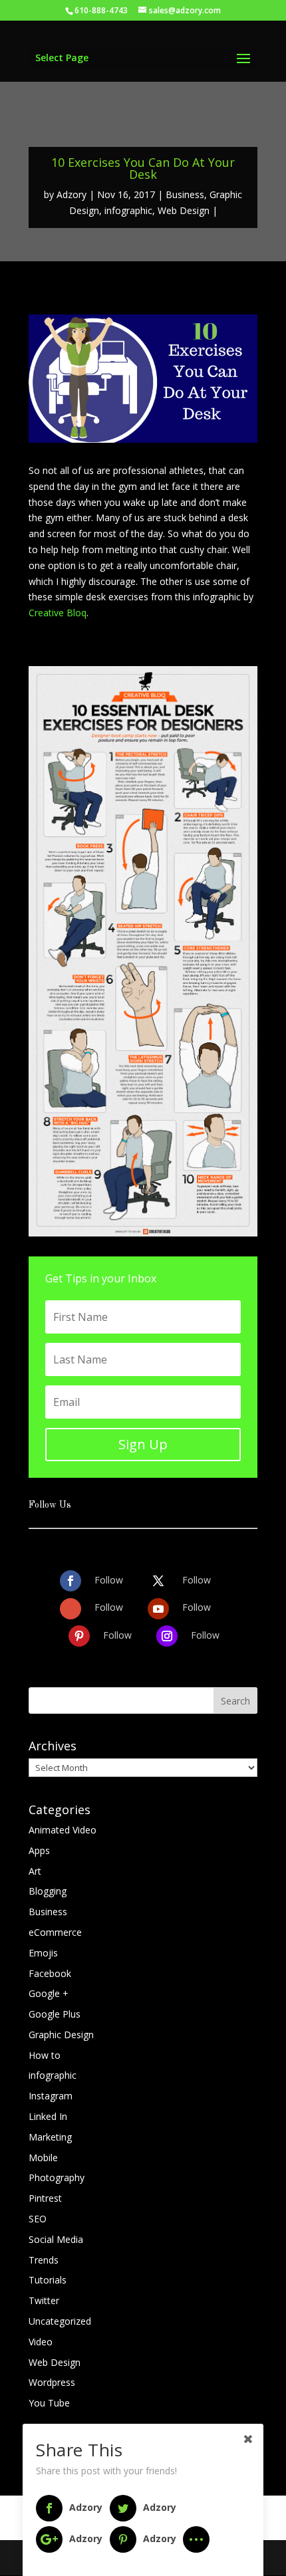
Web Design (184, 210)
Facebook (50, 1973)
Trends (44, 2260)
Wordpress (52, 2382)
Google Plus (55, 2014)
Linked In (48, 2116)
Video (41, 2342)
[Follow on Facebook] (71, 1581)
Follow (109, 1580)
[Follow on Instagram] (167, 1636)
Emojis (43, 1953)
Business (185, 194)
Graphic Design (61, 2035)
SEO (38, 2219)
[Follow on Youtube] (158, 1609)
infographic (128, 210)
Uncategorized (60, 2321)
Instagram (51, 2096)
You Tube (49, 2403)
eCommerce (55, 1932)
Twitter (44, 2300)
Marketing (50, 2137)
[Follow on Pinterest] (79, 1636)
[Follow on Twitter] (158, 1581)
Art (35, 1871)
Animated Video (63, 1830)
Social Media (56, 2239)
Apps (39, 1850)
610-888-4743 (101, 10)
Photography (57, 2177)
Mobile (43, 2158)
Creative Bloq (58, 613)
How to (45, 2055)
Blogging (48, 1891)
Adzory (71, 194)
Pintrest (45, 2198)
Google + (49, 1993)
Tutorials (48, 2280)
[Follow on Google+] (71, 1609)
